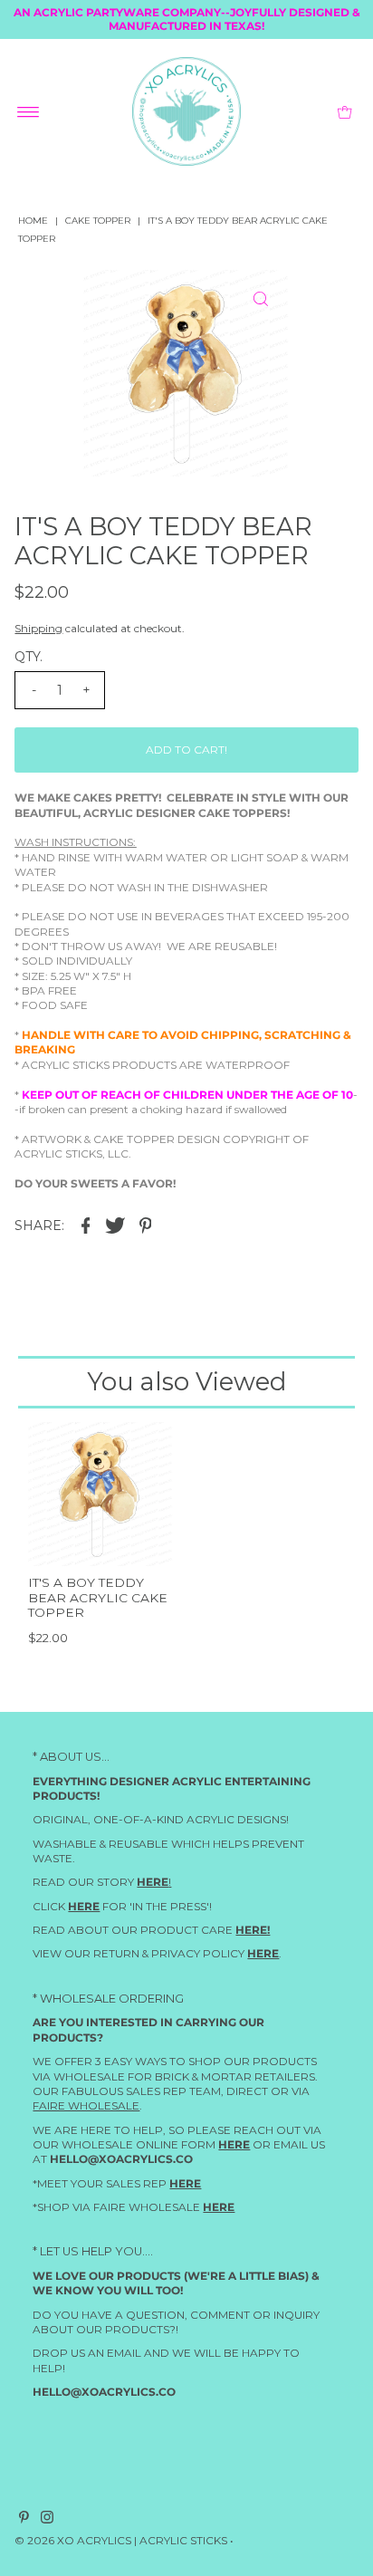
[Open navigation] (29, 111)
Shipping (38, 628)
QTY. (29, 657)
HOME (33, 221)
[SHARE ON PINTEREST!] (145, 1225)
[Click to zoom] (261, 299)
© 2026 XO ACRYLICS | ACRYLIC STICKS (121, 2541)
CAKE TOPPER (98, 221)
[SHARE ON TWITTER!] (115, 1225)
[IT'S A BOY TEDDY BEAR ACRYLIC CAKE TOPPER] (100, 1495)
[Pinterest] (24, 2521)
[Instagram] (47, 2521)
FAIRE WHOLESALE (86, 2106)
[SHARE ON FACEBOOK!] (85, 1225)
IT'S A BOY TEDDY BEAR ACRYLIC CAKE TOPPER (98, 1597)
